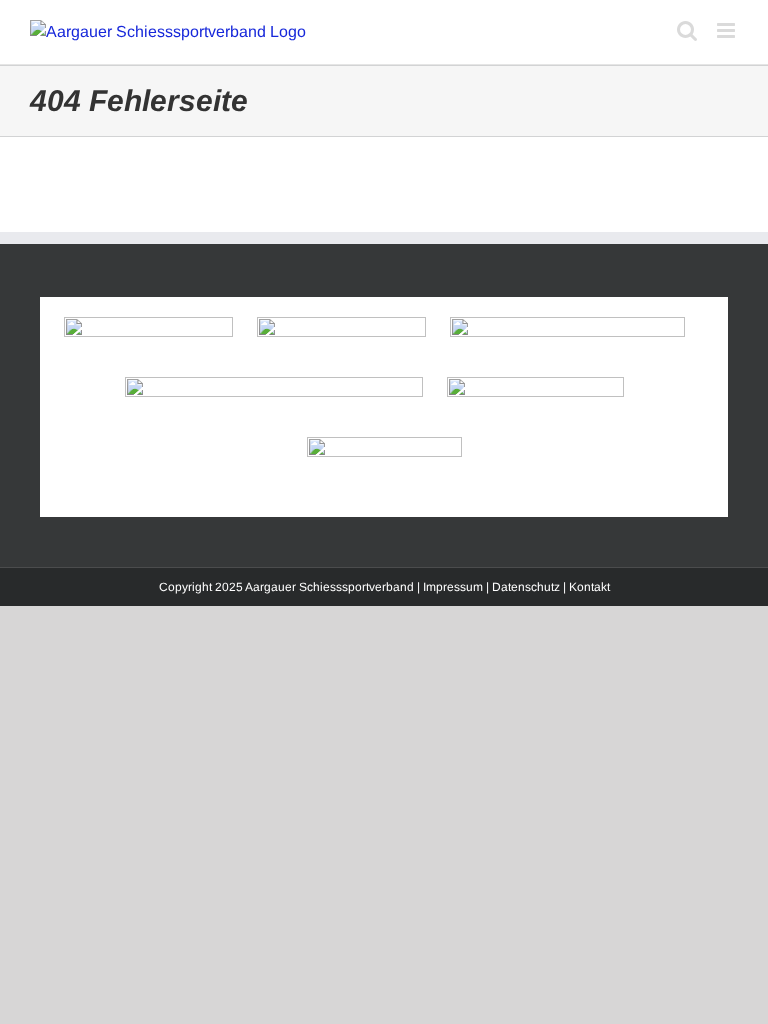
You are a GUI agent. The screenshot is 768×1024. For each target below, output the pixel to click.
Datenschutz (526, 587)
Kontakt (589, 587)
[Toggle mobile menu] (727, 30)
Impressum (453, 587)
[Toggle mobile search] (687, 30)
